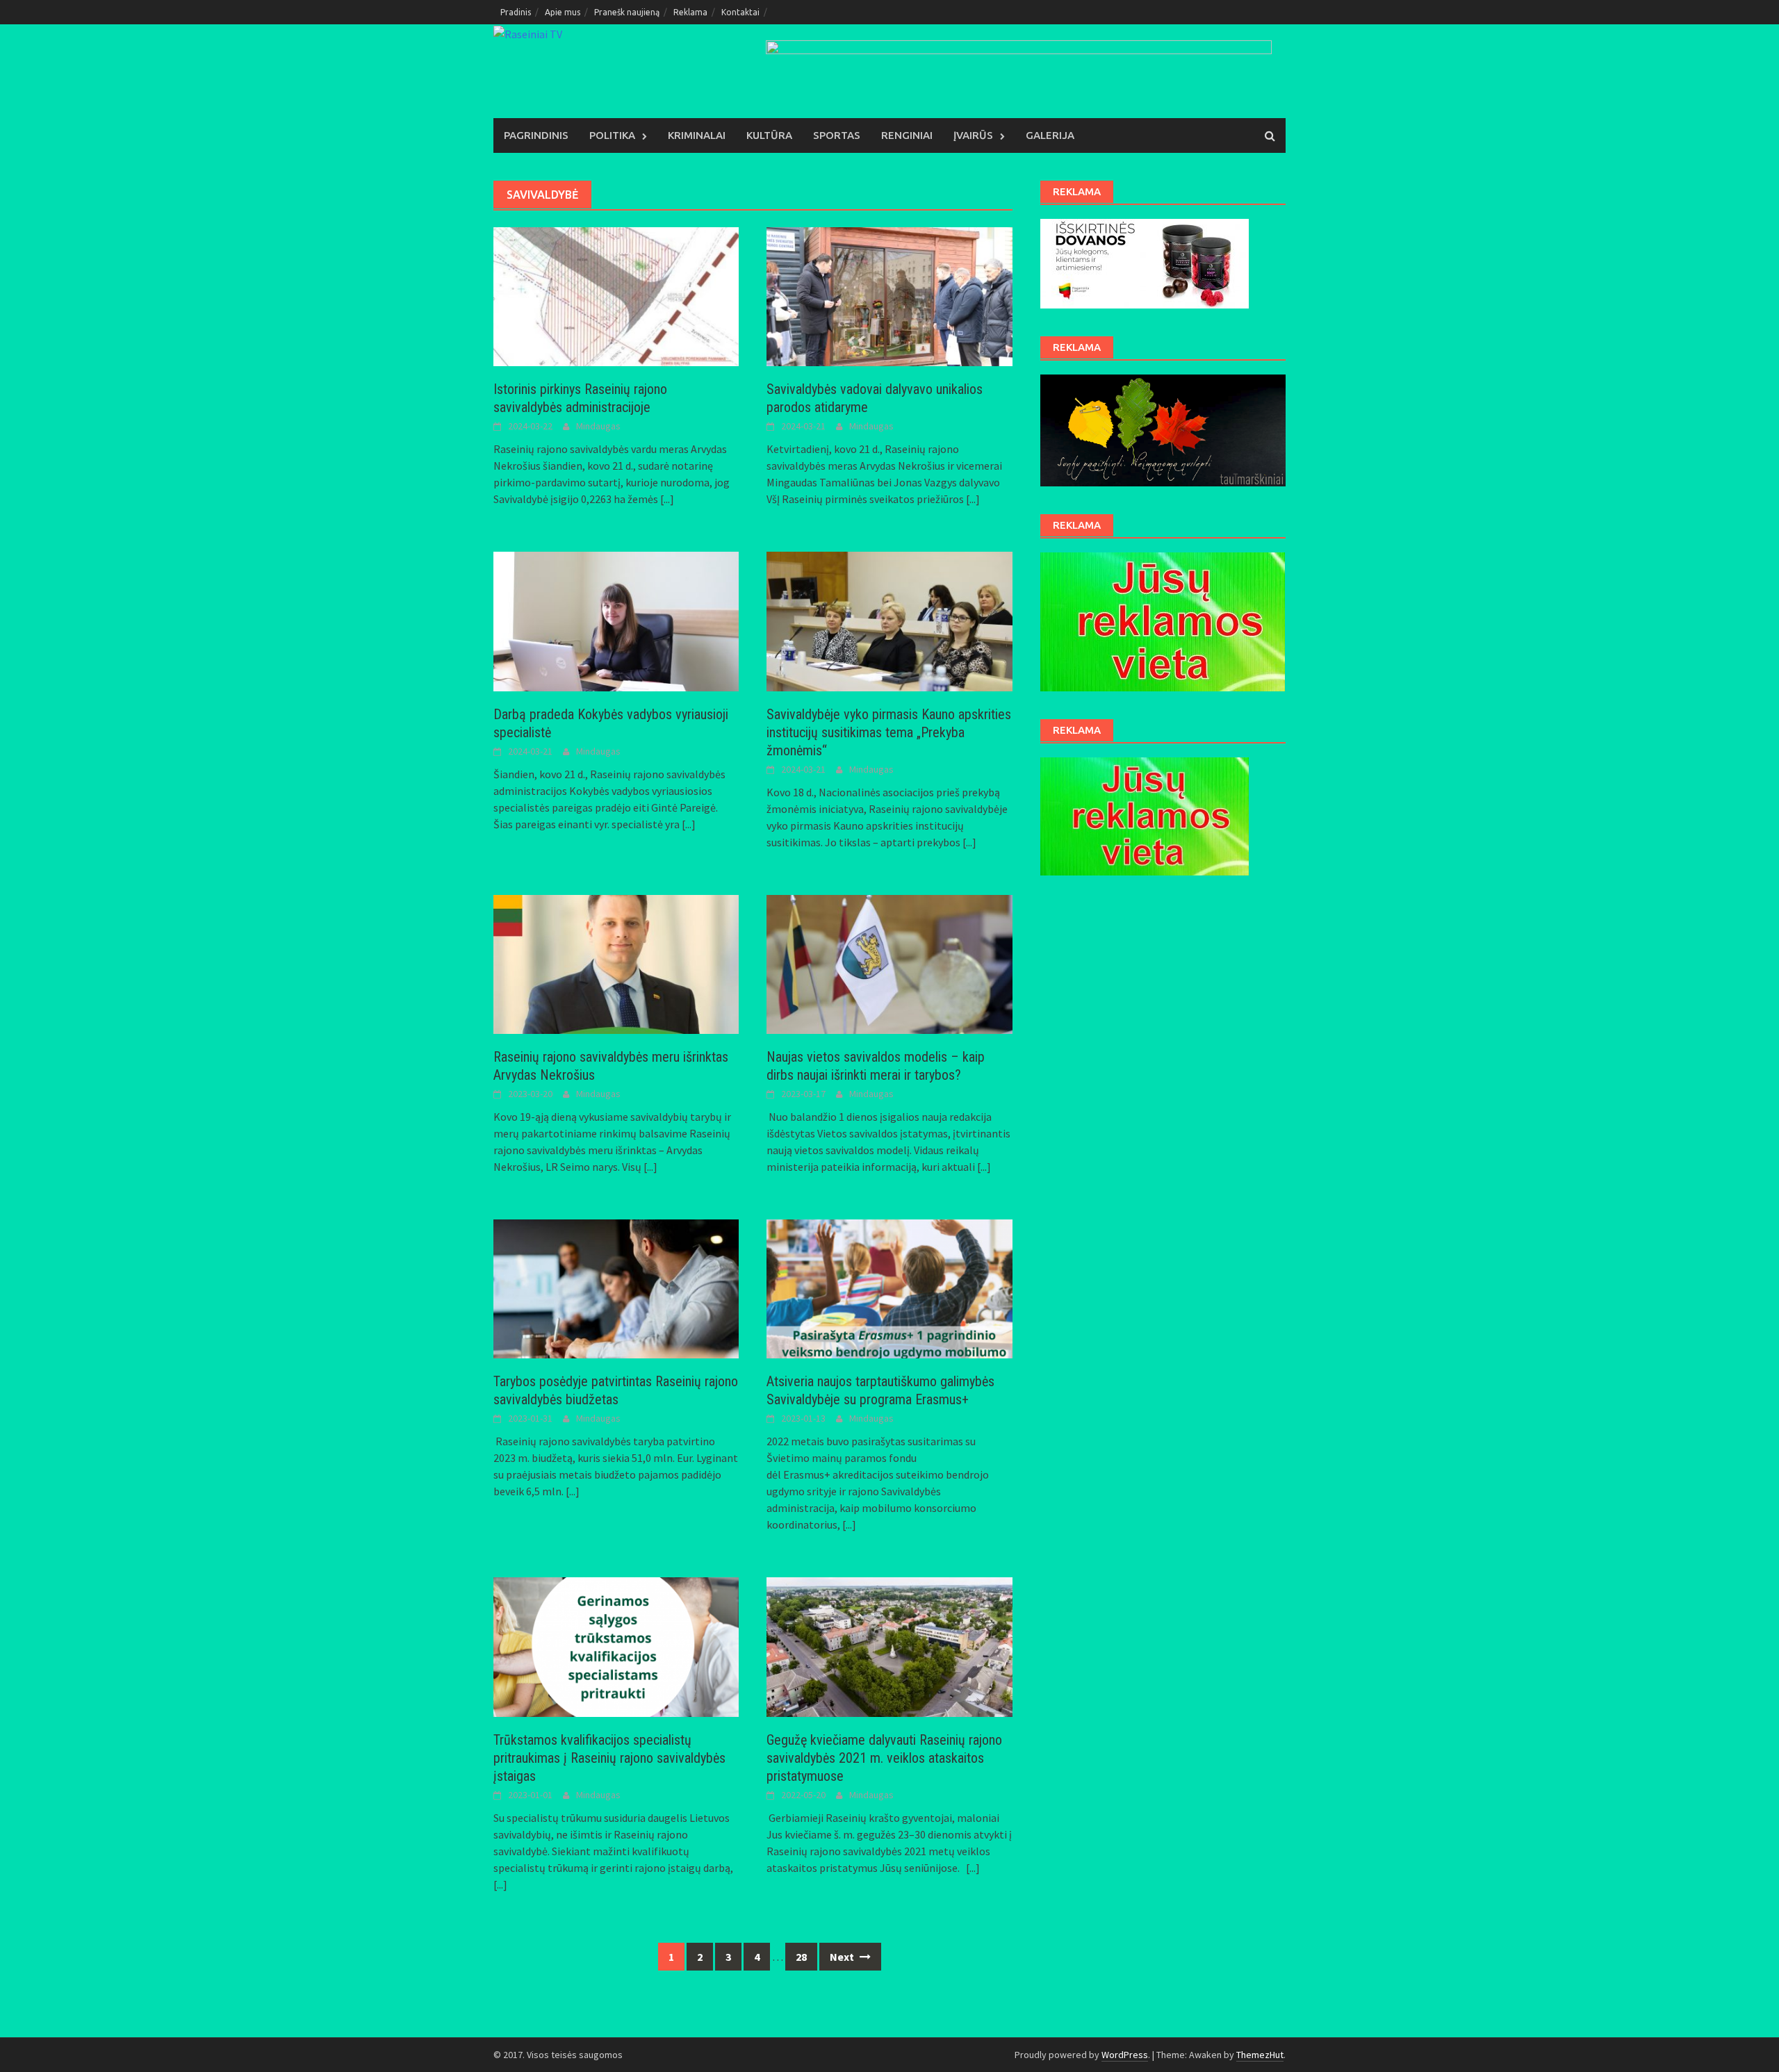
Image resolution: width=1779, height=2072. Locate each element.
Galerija (1050, 135)
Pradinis (516, 12)
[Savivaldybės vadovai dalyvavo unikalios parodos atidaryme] (889, 295)
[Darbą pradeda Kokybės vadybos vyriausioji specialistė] (616, 620)
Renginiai (907, 135)
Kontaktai (740, 12)
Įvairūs (973, 135)
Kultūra (769, 135)
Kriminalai (697, 135)
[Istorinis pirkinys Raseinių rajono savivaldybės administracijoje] (616, 295)
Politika (612, 135)
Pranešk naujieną (627, 12)
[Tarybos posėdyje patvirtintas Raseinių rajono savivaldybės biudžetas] (616, 1288)
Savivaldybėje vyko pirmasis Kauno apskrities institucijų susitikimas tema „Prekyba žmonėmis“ (889, 732)
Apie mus (563, 12)
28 (801, 1957)
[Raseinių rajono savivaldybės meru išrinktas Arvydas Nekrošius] (616, 963)
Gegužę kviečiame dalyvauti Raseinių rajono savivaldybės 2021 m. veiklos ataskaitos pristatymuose (884, 1758)
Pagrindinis (536, 135)
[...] (667, 499)
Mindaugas (598, 426)
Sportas (837, 135)
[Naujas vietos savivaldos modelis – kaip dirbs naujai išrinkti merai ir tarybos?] (889, 963)
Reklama (690, 12)
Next (843, 1957)
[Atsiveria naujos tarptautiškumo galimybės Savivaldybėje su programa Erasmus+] (889, 1288)
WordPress (1125, 2055)
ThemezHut (1260, 2055)
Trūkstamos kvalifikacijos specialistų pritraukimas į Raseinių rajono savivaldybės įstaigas (609, 1758)
